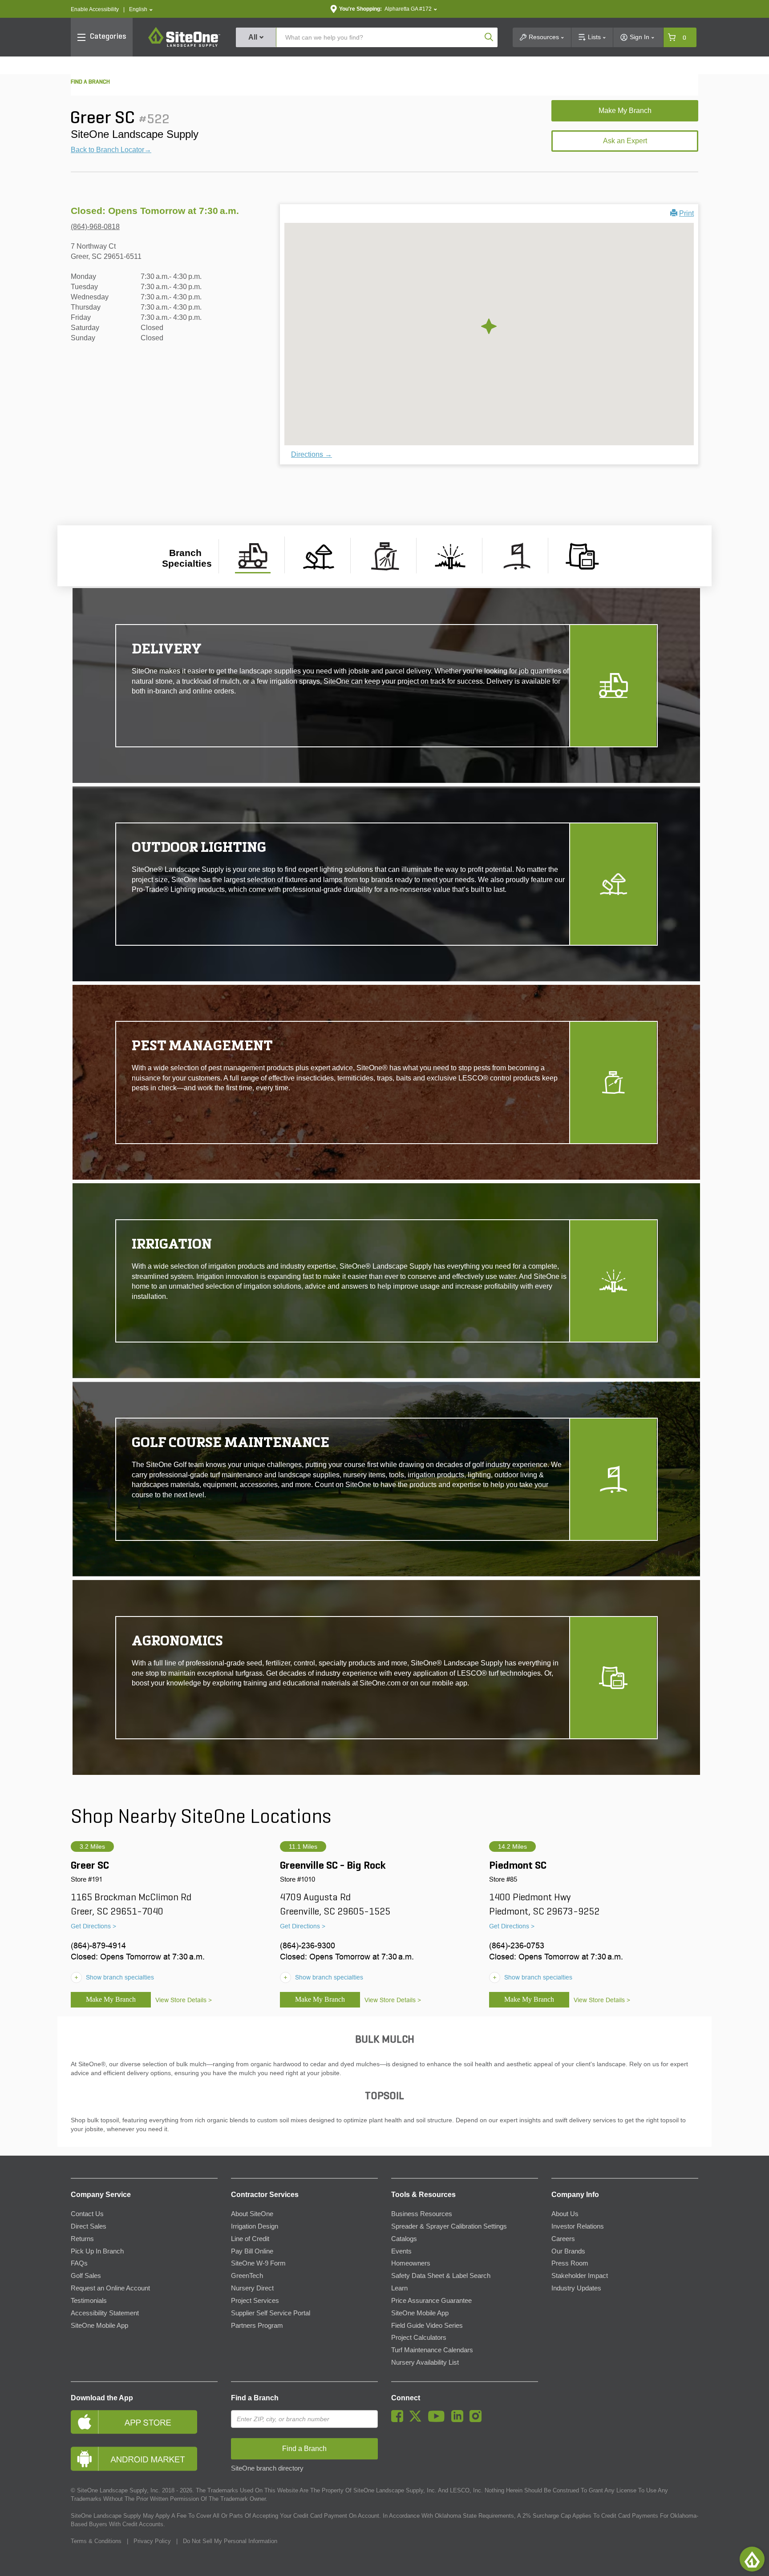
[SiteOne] (184, 45)
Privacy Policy (152, 2541)
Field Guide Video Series (427, 2326)
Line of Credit (250, 2239)
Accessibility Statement (105, 2313)
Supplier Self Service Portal (271, 2313)
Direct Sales (89, 2226)
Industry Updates (576, 2288)
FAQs (79, 2263)
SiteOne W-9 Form (258, 2263)
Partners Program (257, 2326)
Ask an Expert (625, 141)
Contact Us (87, 2214)
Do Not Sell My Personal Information (230, 2541)
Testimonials (89, 2301)
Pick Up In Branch (97, 2251)
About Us (565, 2214)
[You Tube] (439, 2420)
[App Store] (144, 2422)
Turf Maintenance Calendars (432, 2350)
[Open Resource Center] (752, 2559)
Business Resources (422, 2214)
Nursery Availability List (425, 2362)
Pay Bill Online (252, 2251)
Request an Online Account (110, 2288)
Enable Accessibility (95, 9)
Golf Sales (86, 2276)
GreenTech (247, 2276)
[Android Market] (144, 2459)
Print (686, 213)
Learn (399, 2288)
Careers (563, 2239)
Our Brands (568, 2251)
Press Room (570, 2263)
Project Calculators (419, 2338)
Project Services (255, 2301)
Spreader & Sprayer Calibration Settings (449, 2226)
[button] (141, 10)
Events (401, 2251)
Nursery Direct (252, 2288)
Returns (82, 2239)
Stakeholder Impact (580, 2276)
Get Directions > (93, 1926)
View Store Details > (184, 2000)
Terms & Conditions (96, 2541)
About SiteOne (252, 2214)
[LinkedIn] (459, 2420)
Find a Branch (255, 2398)
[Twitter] (418, 2420)
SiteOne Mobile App (99, 2326)
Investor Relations (578, 2226)
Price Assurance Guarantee (431, 2301)
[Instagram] (478, 2420)
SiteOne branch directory (267, 2468)
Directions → (312, 454)
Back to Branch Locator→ (111, 150)
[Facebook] (399, 2420)
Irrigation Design (255, 2226)
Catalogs (404, 2239)
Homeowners (411, 2263)
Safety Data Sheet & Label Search (441, 2276)
